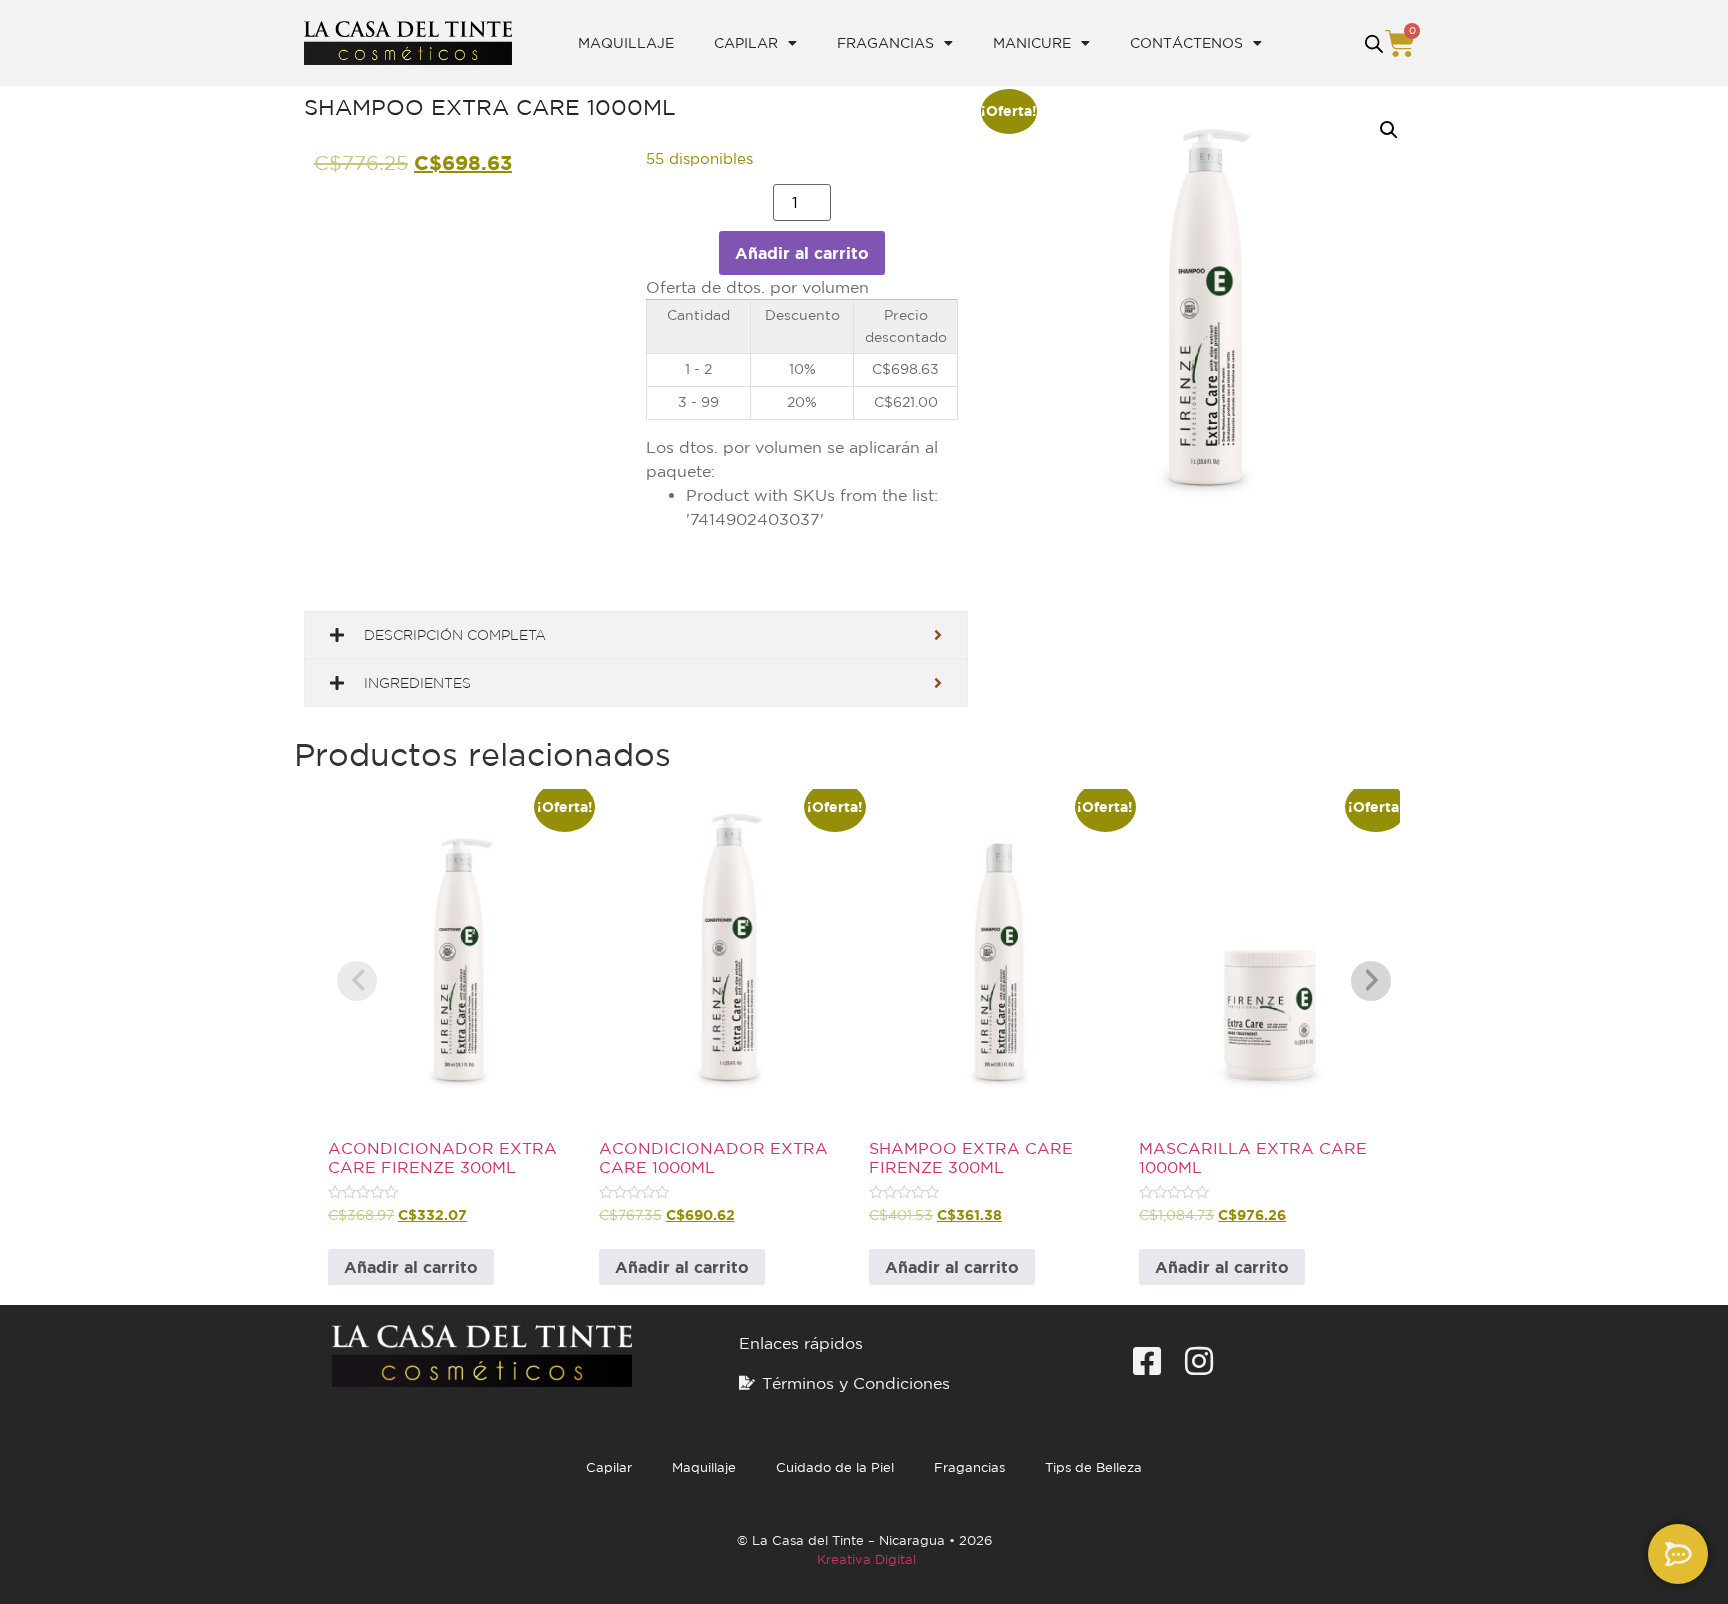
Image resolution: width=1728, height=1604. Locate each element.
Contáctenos (1186, 43)
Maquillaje (626, 43)
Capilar (746, 43)
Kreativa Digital (866, 1559)
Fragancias (885, 43)
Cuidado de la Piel (835, 1467)
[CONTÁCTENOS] (1678, 1554)
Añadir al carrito (802, 253)
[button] (1389, 130)
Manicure (1032, 43)
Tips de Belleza (1093, 1467)
